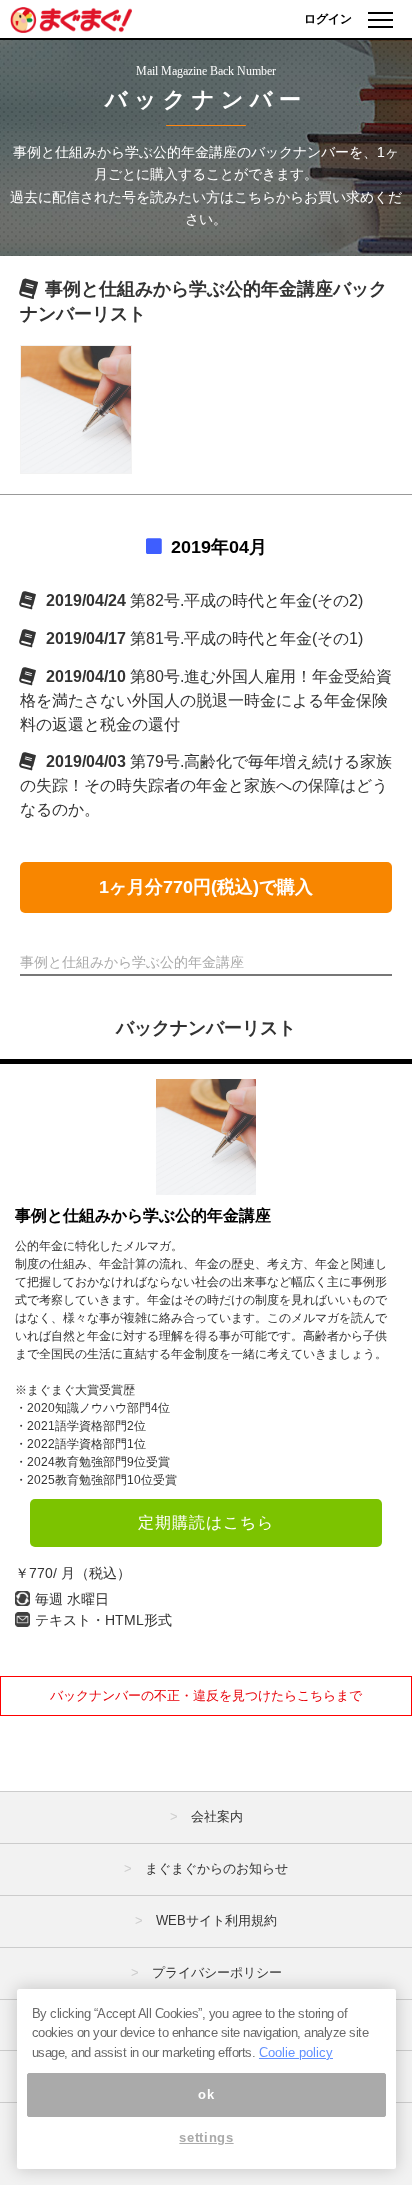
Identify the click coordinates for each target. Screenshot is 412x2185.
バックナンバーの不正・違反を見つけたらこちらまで (206, 1695)
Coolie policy (296, 2052)
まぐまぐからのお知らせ (216, 1868)
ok (206, 2094)
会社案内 (217, 1816)
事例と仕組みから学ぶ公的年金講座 (143, 1215)
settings (206, 2137)
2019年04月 (219, 547)
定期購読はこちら (206, 1522)
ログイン (328, 19)
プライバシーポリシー (217, 1972)
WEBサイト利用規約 (216, 1920)
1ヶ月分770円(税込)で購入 (206, 887)
